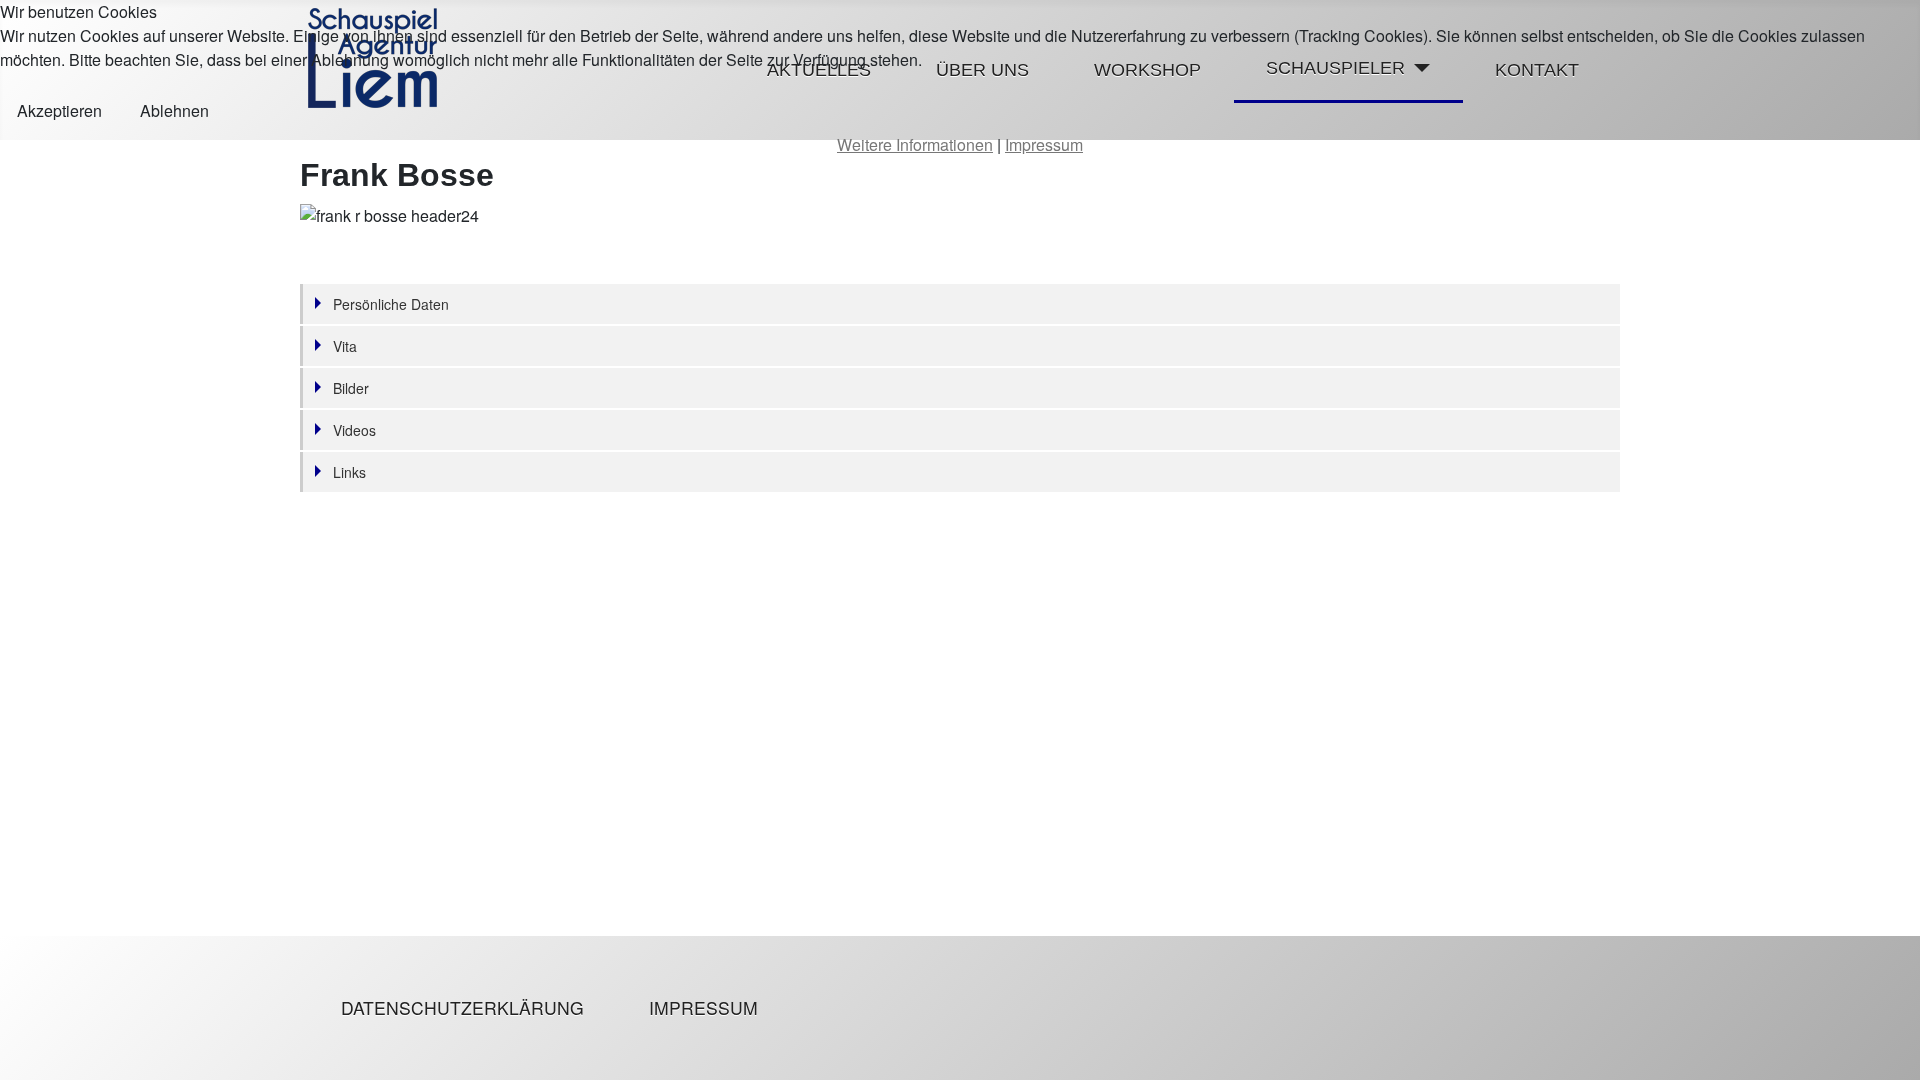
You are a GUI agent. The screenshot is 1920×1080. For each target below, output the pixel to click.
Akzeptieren (59, 110)
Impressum (703, 1007)
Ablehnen (174, 110)
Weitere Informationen (915, 144)
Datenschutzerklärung (462, 1007)
